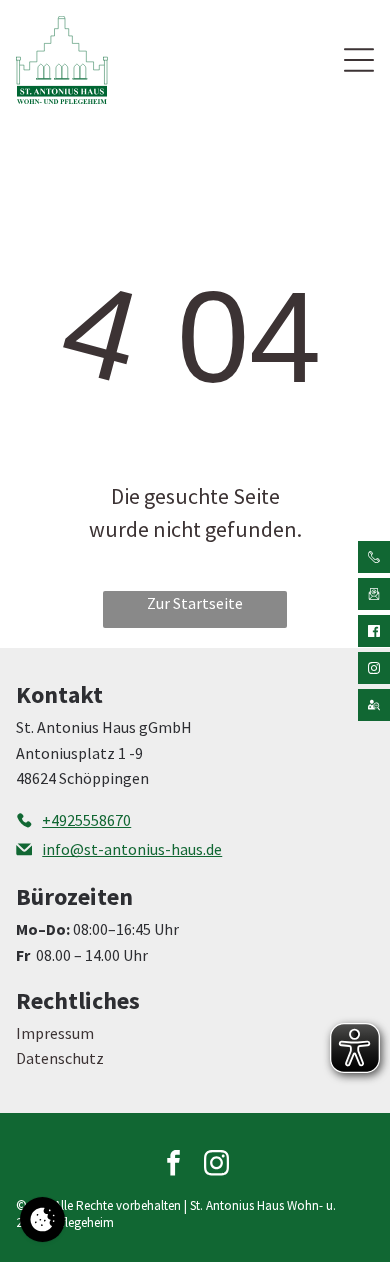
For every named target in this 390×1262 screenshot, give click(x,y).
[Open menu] (359, 60)
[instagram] (217, 1165)
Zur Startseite (195, 603)
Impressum (55, 1033)
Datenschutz (60, 1058)
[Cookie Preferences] (42, 1219)
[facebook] (174, 1165)
